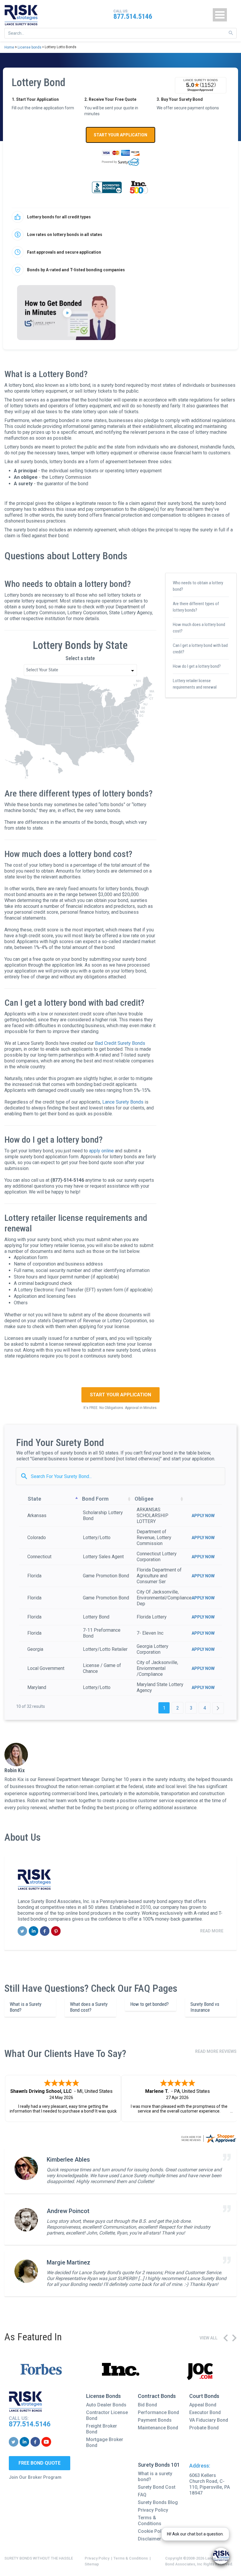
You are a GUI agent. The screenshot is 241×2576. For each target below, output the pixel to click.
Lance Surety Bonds (123, 1102)
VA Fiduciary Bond (209, 2420)
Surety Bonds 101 (159, 2465)
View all (209, 2338)
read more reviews (216, 2051)
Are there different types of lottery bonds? (196, 607)
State (34, 1499)
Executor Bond (205, 2412)
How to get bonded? (149, 2004)
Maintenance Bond (158, 2428)
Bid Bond (147, 2405)
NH (138, 681)
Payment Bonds (155, 2420)
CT (151, 699)
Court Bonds (204, 2396)
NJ (145, 705)
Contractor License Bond (107, 2415)
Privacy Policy (153, 2510)
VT (135, 685)
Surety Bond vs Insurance (205, 2007)
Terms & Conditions (131, 2558)
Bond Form (95, 1499)
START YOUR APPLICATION (120, 135)
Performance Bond (158, 2412)
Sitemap (92, 2564)
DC (141, 716)
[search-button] (231, 33)
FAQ (142, 2495)
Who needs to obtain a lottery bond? (198, 586)
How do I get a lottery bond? (197, 666)
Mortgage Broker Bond (105, 2442)
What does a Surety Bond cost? (89, 2007)
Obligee (144, 1499)
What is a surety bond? (155, 2477)
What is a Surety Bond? (26, 2007)
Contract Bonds (157, 2396)
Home (9, 47)
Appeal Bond (203, 2405)
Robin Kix (15, 1770)
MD (143, 712)
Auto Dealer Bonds (106, 2405)
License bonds (30, 47)
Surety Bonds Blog (158, 2502)
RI (150, 695)
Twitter (22, 1931)
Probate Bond (204, 2428)
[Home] (21, 15)
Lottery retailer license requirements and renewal (195, 684)
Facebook (45, 1931)
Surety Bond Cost (157, 2487)
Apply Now (203, 1516)
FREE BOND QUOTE (40, 2463)
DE (143, 708)
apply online (101, 1151)
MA (152, 691)
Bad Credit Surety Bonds (120, 1043)
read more (212, 1931)
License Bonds (103, 2396)
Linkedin (34, 1931)
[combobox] (120, 33)
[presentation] (226, 2338)
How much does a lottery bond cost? (199, 628)
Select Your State (42, 670)
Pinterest (56, 1931)
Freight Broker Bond (102, 2429)
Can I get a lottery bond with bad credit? (200, 649)
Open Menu (220, 15)
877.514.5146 (133, 16)
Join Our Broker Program (35, 2477)
